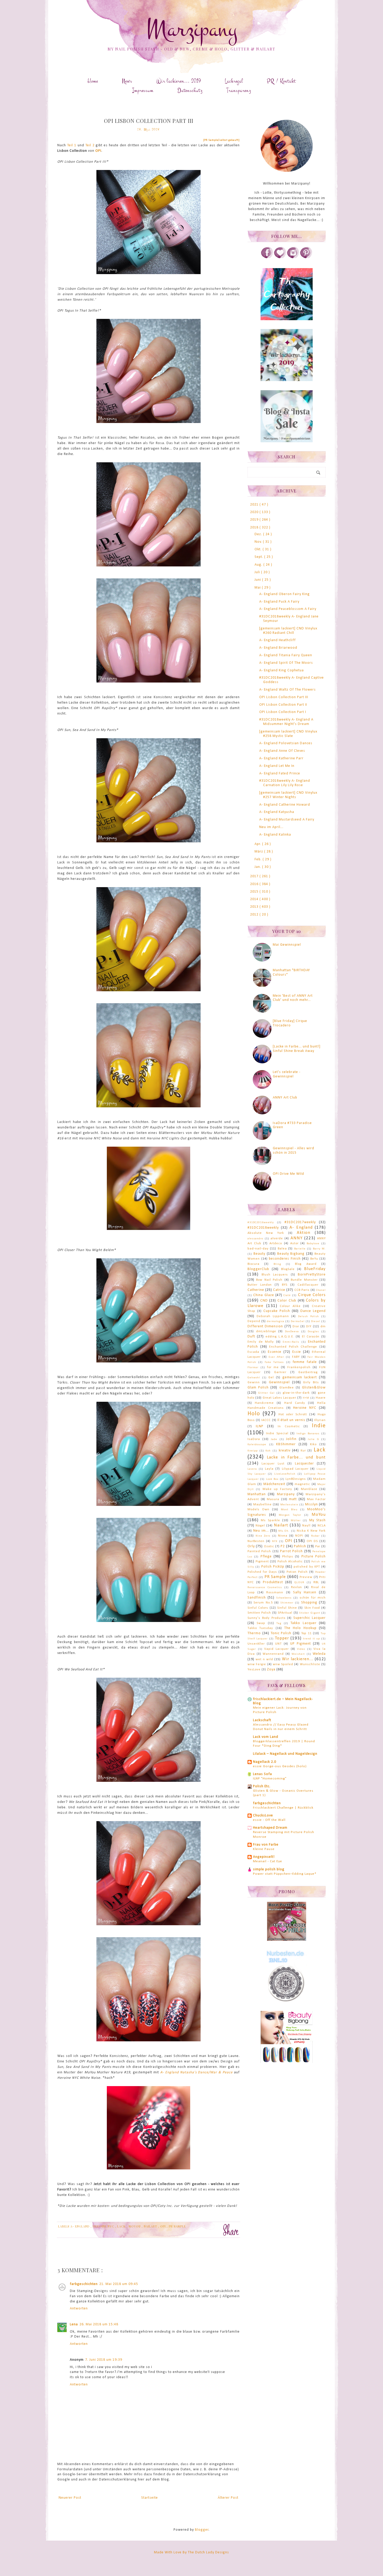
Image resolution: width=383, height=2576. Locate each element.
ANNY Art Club (285, 1098)
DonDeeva (292, 1332)
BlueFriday (315, 1269)
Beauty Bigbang (291, 1254)
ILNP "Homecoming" (270, 1779)
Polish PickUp (273, 1567)
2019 (255, 520)
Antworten (79, 2309)
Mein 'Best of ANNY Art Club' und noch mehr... (293, 998)
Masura (273, 1499)
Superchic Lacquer (310, 1618)
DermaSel (298, 1321)
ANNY (297, 1238)
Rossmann (275, 1593)
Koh (268, 1451)
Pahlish (300, 1546)
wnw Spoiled (283, 1664)
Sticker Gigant (310, 1613)
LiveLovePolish (285, 1474)
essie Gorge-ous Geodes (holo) (280, 1766)
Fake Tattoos (274, 1362)
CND (264, 1301)
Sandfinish (257, 1598)
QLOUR (299, 1583)
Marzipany (191, 29)
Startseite (150, 2498)
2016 (255, 884)
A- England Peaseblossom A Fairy (288, 609)
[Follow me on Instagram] (293, 258)
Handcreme (264, 1403)
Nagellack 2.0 (265, 1762)
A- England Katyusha (277, 812)
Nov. (259, 542)
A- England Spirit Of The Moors (286, 663)
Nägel (260, 1526)
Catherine (256, 1290)
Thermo (254, 1633)
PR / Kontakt (281, 81)
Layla (269, 1469)
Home (93, 81)
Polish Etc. (262, 1786)
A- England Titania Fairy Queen (286, 655)
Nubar (315, 1536)
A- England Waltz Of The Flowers (288, 690)
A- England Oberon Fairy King (285, 594)
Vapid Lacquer (276, 1649)
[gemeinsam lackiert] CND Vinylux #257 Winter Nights (288, 795)
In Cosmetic (289, 1426)
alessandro (255, 1239)
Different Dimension (265, 1326)
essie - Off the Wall (269, 1820)
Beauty (259, 1254)
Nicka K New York (311, 1531)
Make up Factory (277, 1489)
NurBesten (256, 1541)
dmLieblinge (266, 1331)
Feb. (259, 859)
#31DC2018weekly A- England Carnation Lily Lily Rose (285, 783)
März (259, 852)
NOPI (299, 1536)
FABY (296, 1357)
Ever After (276, 1357)
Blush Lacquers (275, 1275)
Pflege (266, 1557)
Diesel (316, 1321)
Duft (251, 1337)
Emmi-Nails (291, 1342)
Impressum (143, 90)
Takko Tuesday (260, 1628)
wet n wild (264, 1659)
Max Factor (316, 1499)
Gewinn (254, 1382)
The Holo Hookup (300, 1628)
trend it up (311, 1639)
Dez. (259, 534)
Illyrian (320, 1420)
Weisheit (298, 1654)
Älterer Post (228, 2498)
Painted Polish (259, 1551)
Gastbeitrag (308, 1372)
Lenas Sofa (262, 1774)
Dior (296, 1327)
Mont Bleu (289, 1510)
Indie (319, 1426)
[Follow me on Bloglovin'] (280, 258)
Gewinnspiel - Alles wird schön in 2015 (294, 1151)
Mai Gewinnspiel (287, 945)
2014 (255, 899)
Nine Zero (263, 1536)
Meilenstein (289, 1505)
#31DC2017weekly (300, 1222)
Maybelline (262, 1505)
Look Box (272, 1479)
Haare (321, 1398)
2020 (255, 512)
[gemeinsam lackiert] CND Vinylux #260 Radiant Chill (288, 631)
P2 (283, 1546)
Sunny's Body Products (267, 1618)
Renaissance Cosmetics (265, 1587)
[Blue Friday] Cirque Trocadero (290, 1023)
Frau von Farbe (266, 1845)
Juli (258, 572)
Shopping (309, 1603)
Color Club (287, 1301)
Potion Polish (297, 1572)
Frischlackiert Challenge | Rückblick (283, 1808)
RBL (316, 1582)
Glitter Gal (266, 1393)
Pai (318, 1546)
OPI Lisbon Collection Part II (283, 705)
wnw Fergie (257, 1664)
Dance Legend (313, 1311)
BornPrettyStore (312, 1275)
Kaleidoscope (257, 1445)
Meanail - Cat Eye (268, 1861)
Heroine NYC (104, 2226)
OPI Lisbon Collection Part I (283, 712)
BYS (285, 1285)
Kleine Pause (264, 1849)
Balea (282, 1249)
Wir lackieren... (298, 1659)
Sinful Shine (287, 1608)
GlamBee (287, 1388)
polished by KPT (307, 1567)
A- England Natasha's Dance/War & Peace (196, 2072)
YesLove (254, 1670)
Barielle (300, 1249)
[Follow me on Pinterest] (306, 258)
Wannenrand (273, 1654)
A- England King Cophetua (282, 670)
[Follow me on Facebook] (267, 258)
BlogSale (288, 1269)
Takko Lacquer (303, 1623)
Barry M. (319, 1249)
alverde (277, 1239)
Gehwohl (254, 1378)
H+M (306, 1398)
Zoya (271, 1669)
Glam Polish (258, 1388)
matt (293, 1499)
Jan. (258, 867)
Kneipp (253, 1451)
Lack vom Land (266, 1737)
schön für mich (313, 1598)
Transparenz (239, 90)
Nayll (306, 1526)
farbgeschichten (84, 2284)
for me (273, 1367)
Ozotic (269, 1546)
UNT (278, 1644)
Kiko (313, 1444)
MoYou (135, 2226)
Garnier (280, 1372)
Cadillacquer (308, 1285)
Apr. (258, 844)
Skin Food (312, 1608)
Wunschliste (310, 1664)
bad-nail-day (258, 1249)
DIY (309, 1327)
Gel (271, 1378)
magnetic (302, 1484)
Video (301, 1649)
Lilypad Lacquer (295, 1469)
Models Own (258, 1510)
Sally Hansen (305, 1592)
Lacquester (304, 1464)
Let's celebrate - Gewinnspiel (287, 1074)
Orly (251, 1546)
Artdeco (276, 1243)
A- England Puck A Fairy (279, 602)
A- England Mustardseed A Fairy (287, 820)
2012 (255, 915)
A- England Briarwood (278, 648)
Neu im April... (271, 827)
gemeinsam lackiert (300, 1377)
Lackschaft (262, 1720)
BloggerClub (258, 1269)
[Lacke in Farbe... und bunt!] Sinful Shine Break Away (297, 1049)
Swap (261, 1623)
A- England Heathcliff (277, 640)
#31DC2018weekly (263, 1228)
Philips (288, 1557)
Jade (274, 1439)
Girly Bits (311, 1382)
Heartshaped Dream (270, 1828)
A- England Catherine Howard (285, 805)
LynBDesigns (296, 1479)
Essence (275, 1352)
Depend (254, 1321)
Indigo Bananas (308, 1434)
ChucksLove (263, 1816)
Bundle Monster (304, 1280)
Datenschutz (190, 90)
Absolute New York (266, 1233)
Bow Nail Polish (269, 1280)
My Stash (317, 1520)
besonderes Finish (285, 1259)
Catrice (279, 1290)
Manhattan (257, 1494)
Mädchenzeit (274, 1484)
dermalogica (276, 1321)
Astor (294, 1243)
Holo (254, 1414)
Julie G (313, 1439)
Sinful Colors (258, 1608)
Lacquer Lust (273, 1464)
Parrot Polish (291, 1551)
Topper (282, 1638)
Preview (306, 1577)
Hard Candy (295, 1403)
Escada (253, 1352)
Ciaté (287, 1295)
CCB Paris (302, 1290)
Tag (279, 1623)
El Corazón (311, 1337)
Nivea (283, 1536)
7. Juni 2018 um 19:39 (104, 2360)
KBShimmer (286, 1444)
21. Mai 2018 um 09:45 (119, 2284)
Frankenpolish (299, 1367)
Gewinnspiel (279, 1382)
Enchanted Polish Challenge (293, 1347)
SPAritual (285, 1613)
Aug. (259, 565)
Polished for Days (262, 1572)
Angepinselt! (264, 1857)
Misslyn (311, 1504)
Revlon (296, 1587)
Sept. (259, 557)
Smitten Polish (259, 1613)
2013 (255, 907)
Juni (258, 580)
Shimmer (287, 1603)
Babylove (313, 1244)
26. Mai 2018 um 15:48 (99, 2324)
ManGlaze (309, 1489)
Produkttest (273, 1582)
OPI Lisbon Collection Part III (284, 697)
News (127, 81)
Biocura (254, 1264)
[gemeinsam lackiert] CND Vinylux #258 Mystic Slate (288, 734)
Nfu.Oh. (284, 1531)
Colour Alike (290, 1306)
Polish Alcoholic (290, 1562)
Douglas (313, 1332)
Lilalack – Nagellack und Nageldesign (285, 1754)
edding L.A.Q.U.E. (280, 1337)
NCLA (322, 1526)
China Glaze (264, 1295)
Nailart (151, 2226)
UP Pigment (301, 1644)
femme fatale (305, 1362)
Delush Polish (308, 1317)
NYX (275, 1541)
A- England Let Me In (277, 766)
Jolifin (291, 1439)
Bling (277, 1264)
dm (323, 1327)
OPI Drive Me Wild (288, 1174)
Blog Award (306, 1264)
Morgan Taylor (290, 1515)
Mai (258, 588)
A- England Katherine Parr (281, 758)
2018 (255, 528)
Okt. (259, 549)
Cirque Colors (312, 1295)
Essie (297, 1352)
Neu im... (261, 1531)
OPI (98, 151)
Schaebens (284, 1598)
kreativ (285, 1451)
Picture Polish (314, 1557)
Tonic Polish (281, 1633)
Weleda (319, 1654)
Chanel (321, 1290)
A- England (81, 2226)
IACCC (266, 1420)
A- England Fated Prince (280, 774)
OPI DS (312, 1541)
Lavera (252, 1469)
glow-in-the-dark (296, 1393)
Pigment (262, 1562)
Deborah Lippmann (273, 1316)
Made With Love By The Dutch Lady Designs (191, 2552)
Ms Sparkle (270, 1520)
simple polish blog (269, 1869)
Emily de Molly (261, 1342)
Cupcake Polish (277, 1311)
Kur (303, 1451)
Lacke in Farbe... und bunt (296, 1457)
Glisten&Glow (314, 1388)
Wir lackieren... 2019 (179, 81)
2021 (255, 505)
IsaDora (254, 1439)
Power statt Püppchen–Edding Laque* (285, 1874)
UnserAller (256, 1644)
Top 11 (306, 1633)
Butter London (260, 1285)
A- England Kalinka (275, 835)
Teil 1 (72, 145)
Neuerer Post (70, 2498)
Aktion (304, 1233)
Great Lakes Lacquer (279, 1398)
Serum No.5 (263, 1603)
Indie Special (277, 1434)
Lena (74, 2324)
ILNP (260, 1426)
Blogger (202, 2530)
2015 (255, 892)
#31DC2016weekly (261, 1223)
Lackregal (234, 81)
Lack (122, 2226)
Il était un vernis (291, 1420)
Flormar (253, 1368)
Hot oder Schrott (293, 1415)
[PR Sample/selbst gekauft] (221, 140)
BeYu (314, 1259)
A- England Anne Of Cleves (282, 751)
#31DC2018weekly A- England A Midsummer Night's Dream (286, 722)
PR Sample (177, 2226)
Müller (296, 1521)
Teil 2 (90, 145)
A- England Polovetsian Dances (286, 743)
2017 (255, 876)
